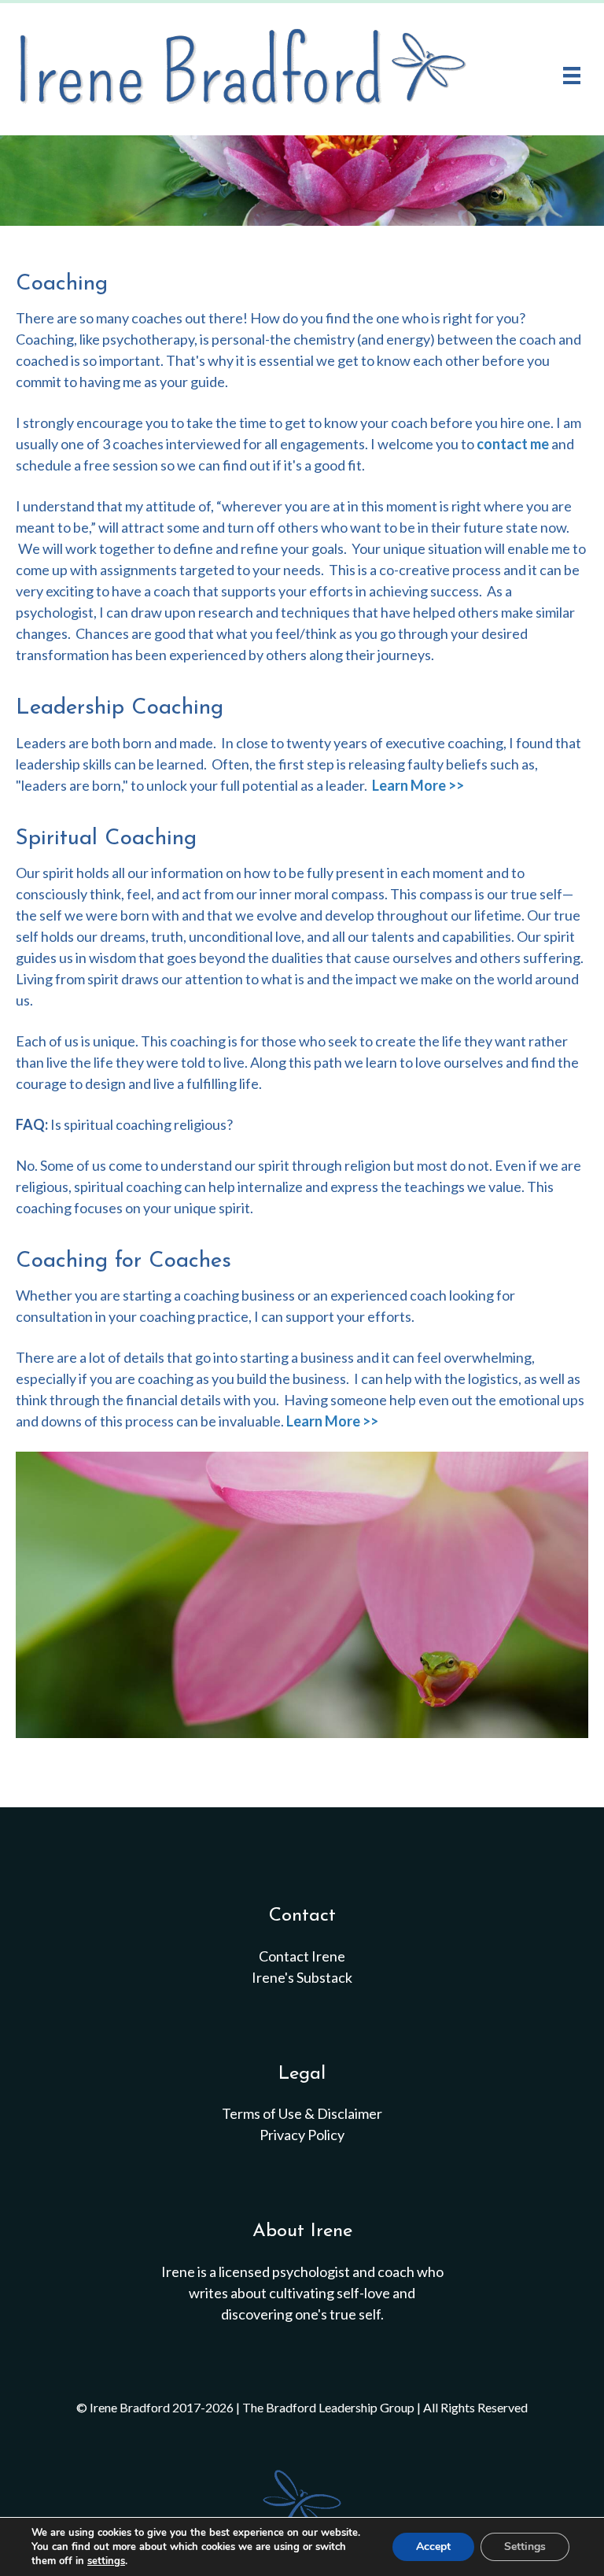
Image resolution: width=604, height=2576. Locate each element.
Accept (433, 2546)
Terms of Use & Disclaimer (302, 2113)
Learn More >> (418, 785)
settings (106, 2561)
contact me (513, 444)
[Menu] (572, 75)
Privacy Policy (302, 2135)
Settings (525, 2546)
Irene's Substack (302, 1977)
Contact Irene (302, 1956)
